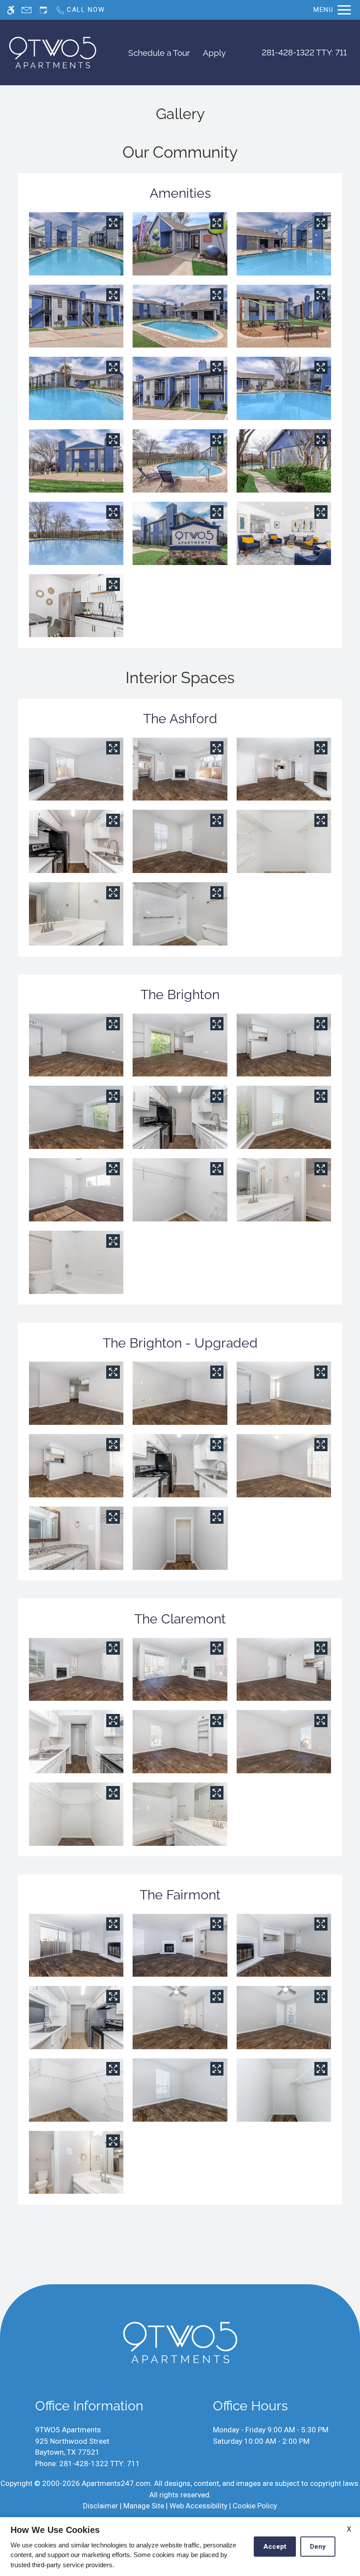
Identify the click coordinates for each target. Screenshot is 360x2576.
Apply (214, 53)
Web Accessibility (198, 2506)
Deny (318, 2547)
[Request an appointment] (43, 10)
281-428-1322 (304, 52)
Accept (275, 2547)
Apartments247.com (116, 2483)
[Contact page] (27, 10)
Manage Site (144, 2506)
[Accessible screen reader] (11, 10)
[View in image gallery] (113, 222)
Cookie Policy (255, 2506)
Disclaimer (101, 2506)
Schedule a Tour (159, 53)
